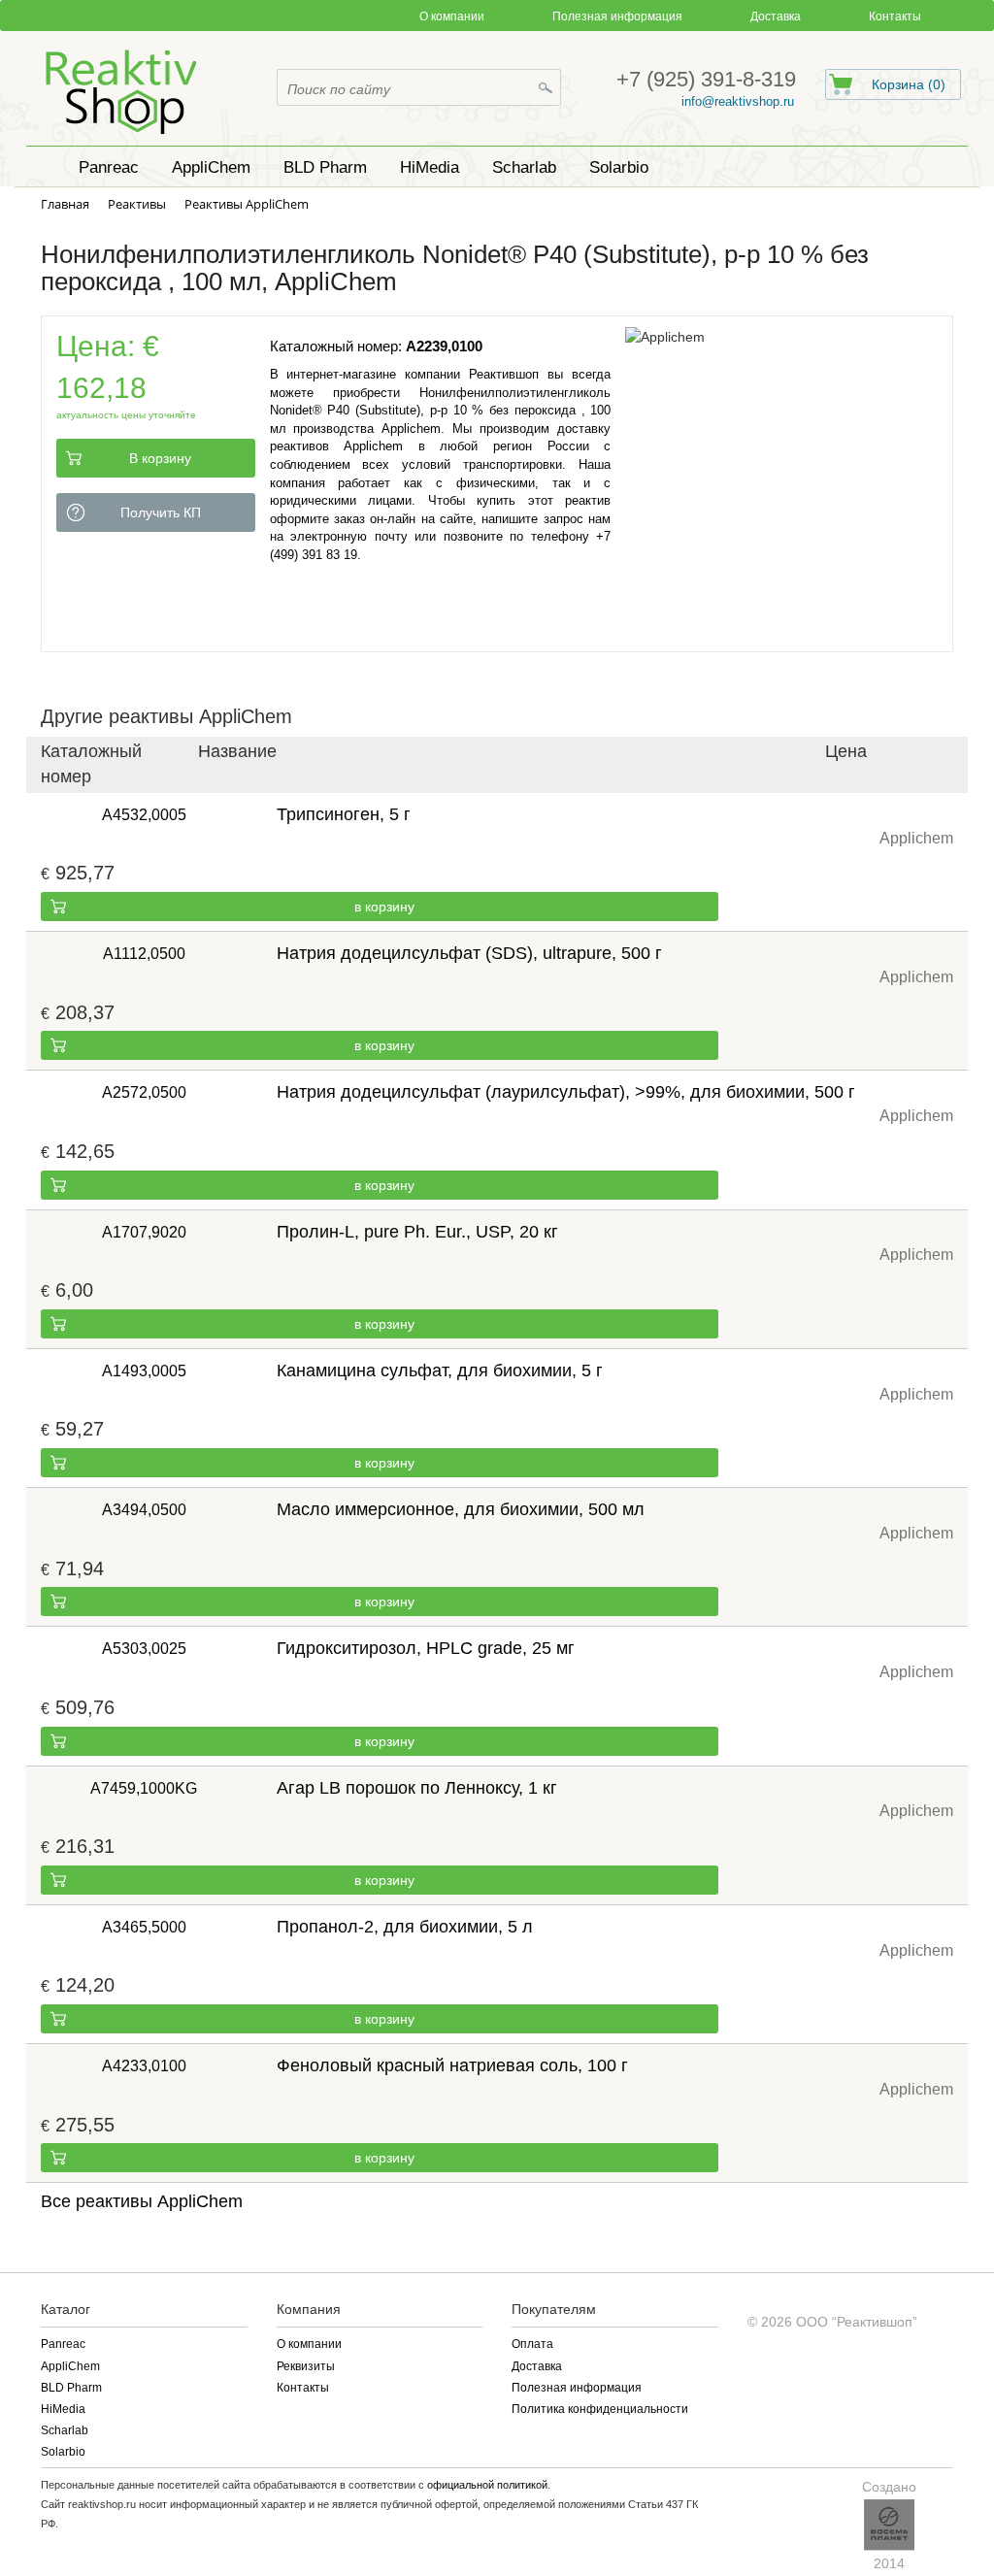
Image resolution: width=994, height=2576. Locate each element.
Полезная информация (617, 17)
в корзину (384, 907)
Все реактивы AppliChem (142, 2201)
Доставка (776, 17)
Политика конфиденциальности (600, 2409)
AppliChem (70, 2366)
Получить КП (161, 512)
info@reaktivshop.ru (738, 101)
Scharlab (65, 2430)
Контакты (895, 17)
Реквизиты (306, 2366)
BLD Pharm (71, 2388)
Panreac (63, 2344)
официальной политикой (487, 2485)
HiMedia (63, 2409)
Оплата (532, 2344)
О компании (452, 17)
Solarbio (63, 2452)
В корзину (160, 458)
